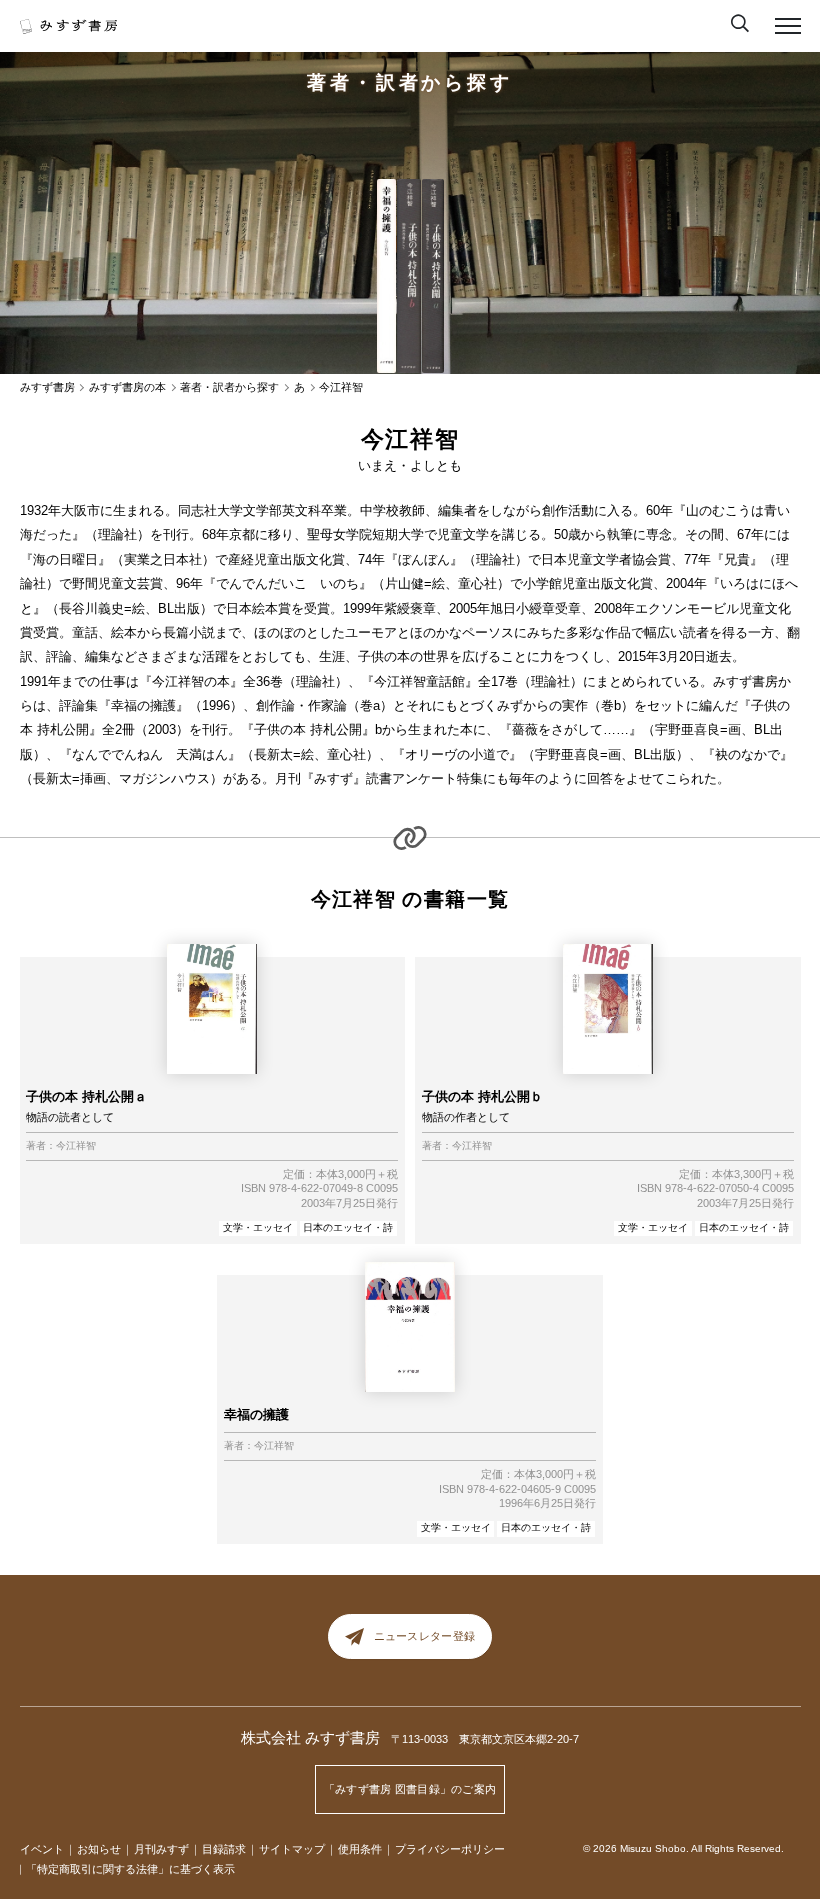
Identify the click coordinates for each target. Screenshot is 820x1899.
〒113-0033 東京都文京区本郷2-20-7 (485, 1739)
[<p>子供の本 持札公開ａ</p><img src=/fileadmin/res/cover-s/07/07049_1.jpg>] (432, 276)
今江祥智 (76, 1146)
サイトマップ (292, 1849)
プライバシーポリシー (450, 1849)
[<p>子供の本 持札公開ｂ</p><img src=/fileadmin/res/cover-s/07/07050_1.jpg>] (408, 276)
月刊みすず (161, 1849)
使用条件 (360, 1849)
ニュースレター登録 (424, 1636)
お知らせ (99, 1849)
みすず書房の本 (127, 387)
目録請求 (224, 1849)
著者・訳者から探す (410, 82)
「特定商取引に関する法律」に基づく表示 (130, 1869)
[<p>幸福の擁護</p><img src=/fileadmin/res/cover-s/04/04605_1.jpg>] (386, 276)
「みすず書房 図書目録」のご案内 (410, 1789)
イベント (42, 1849)
